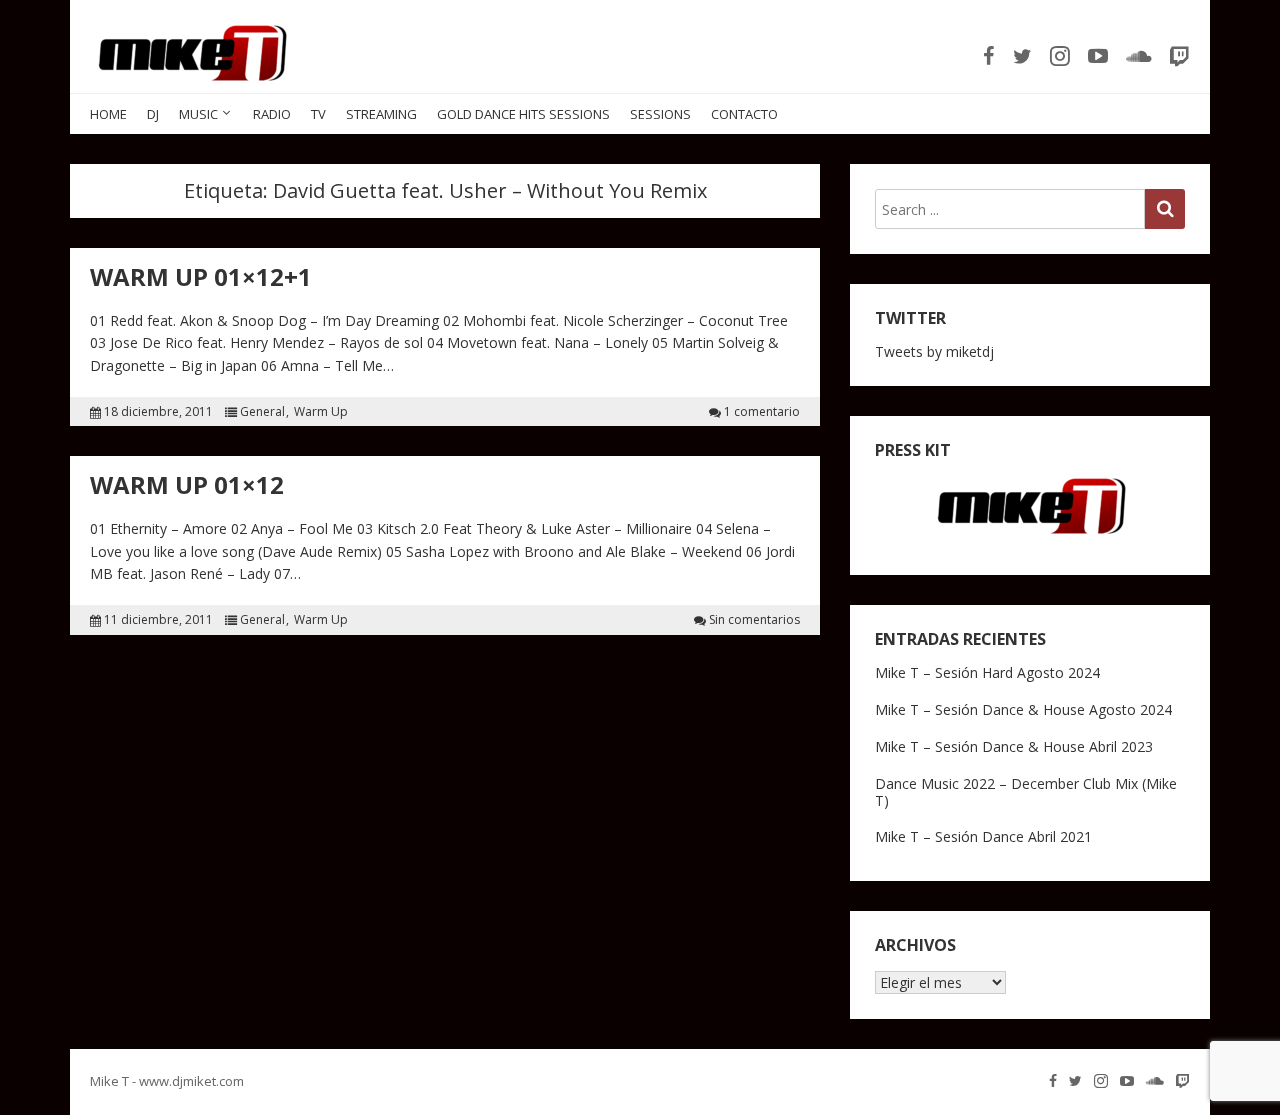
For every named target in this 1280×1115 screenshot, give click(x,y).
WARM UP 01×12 (187, 484)
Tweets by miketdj (934, 351)
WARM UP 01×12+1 (201, 276)
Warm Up (321, 412)
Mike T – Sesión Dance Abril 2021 (983, 836)
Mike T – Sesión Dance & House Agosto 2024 (1023, 709)
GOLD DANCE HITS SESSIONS (523, 114)
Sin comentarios (754, 620)
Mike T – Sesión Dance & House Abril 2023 (1014, 746)
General (262, 412)
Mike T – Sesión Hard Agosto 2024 (987, 672)
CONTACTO (744, 114)
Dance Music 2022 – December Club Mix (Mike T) (1026, 792)
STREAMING (381, 114)
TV (318, 114)
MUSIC (198, 114)
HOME (108, 114)
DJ (153, 114)
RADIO (272, 114)
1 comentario (762, 412)
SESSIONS (660, 114)
